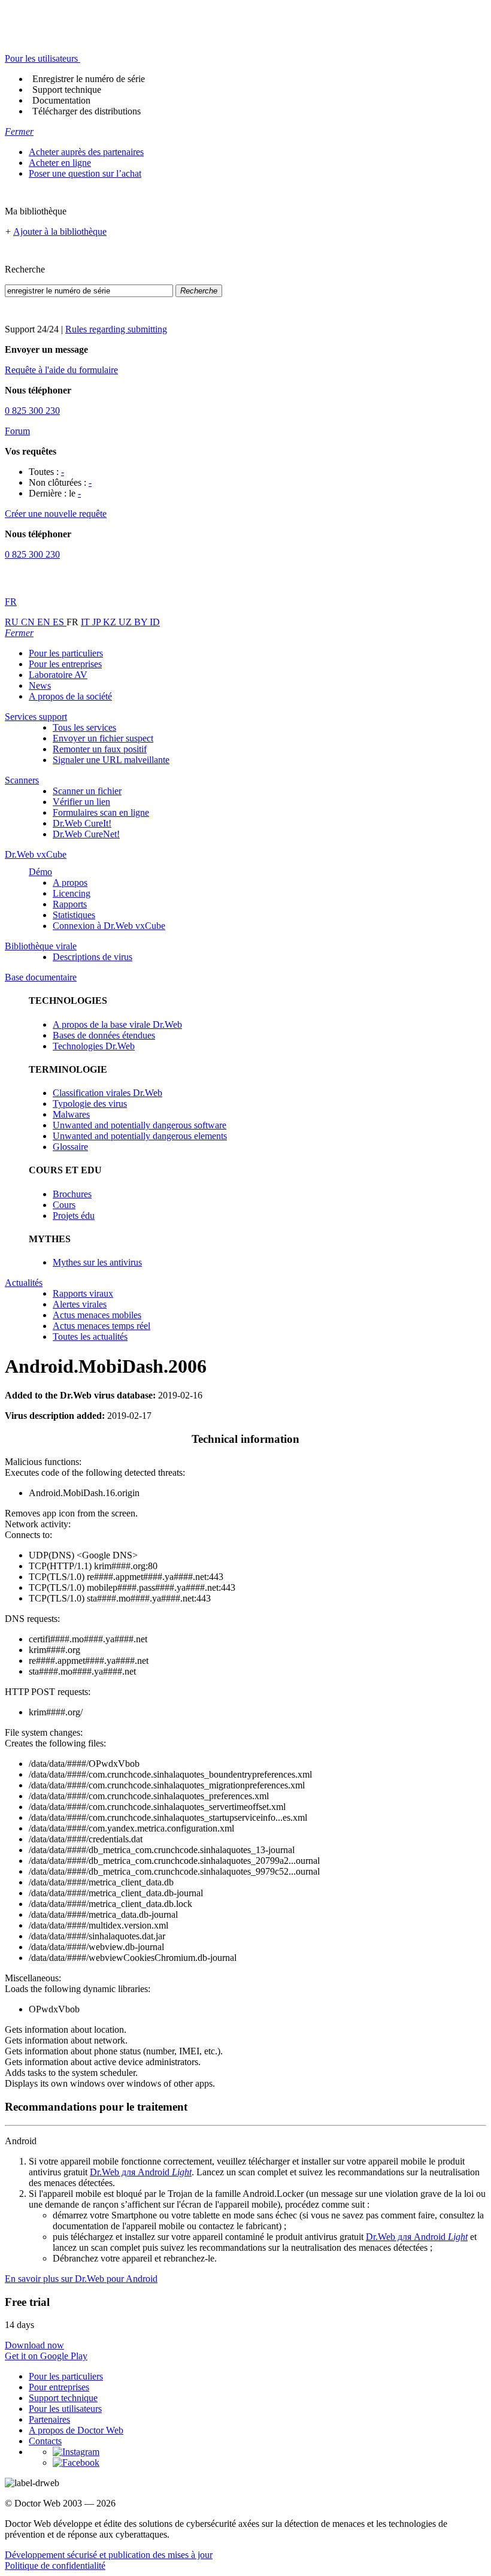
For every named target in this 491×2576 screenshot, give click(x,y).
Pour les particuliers (66, 653)
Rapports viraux (83, 1293)
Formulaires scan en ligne (101, 812)
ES (60, 622)
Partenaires (49, 2419)
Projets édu (74, 1216)
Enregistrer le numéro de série (89, 79)
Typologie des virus (90, 1104)
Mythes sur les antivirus (97, 1262)
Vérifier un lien (81, 802)
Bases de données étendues (104, 1035)
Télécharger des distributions (87, 111)
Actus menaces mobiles (97, 1315)
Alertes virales (80, 1304)
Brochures (72, 1194)
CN (29, 622)
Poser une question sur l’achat (85, 173)
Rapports (70, 904)
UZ (126, 622)
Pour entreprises (59, 2387)
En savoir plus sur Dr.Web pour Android (81, 2279)
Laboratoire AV (58, 675)
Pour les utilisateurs (65, 2409)
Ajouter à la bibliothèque (60, 231)
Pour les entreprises (65, 664)
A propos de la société (70, 696)
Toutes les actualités (90, 1337)
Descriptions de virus (93, 957)
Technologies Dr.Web (94, 1046)
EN (45, 622)
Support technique (67, 90)
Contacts (45, 2441)
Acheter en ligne (60, 163)
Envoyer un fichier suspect (103, 738)
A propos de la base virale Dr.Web (117, 1024)
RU (13, 622)
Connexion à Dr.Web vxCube (109, 926)
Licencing (72, 893)
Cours (64, 1205)
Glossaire (70, 1147)
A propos (70, 883)
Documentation (61, 100)
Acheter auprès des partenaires (86, 152)
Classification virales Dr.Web (107, 1093)
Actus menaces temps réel (101, 1326)
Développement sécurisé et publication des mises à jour (109, 2555)
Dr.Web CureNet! (86, 834)
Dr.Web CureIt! (82, 823)
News (40, 685)
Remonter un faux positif (100, 749)
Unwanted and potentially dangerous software (140, 1125)
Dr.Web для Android (141, 2172)
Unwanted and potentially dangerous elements (140, 1136)
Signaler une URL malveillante (111, 760)
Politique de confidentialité (55, 2566)
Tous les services (84, 727)
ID (155, 622)
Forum (17, 431)
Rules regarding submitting (116, 329)
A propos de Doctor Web (76, 2430)
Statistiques (74, 915)
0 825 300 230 (32, 411)
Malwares (71, 1114)
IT (87, 622)
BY (142, 622)
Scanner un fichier (87, 791)
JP (98, 622)
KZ (111, 622)
